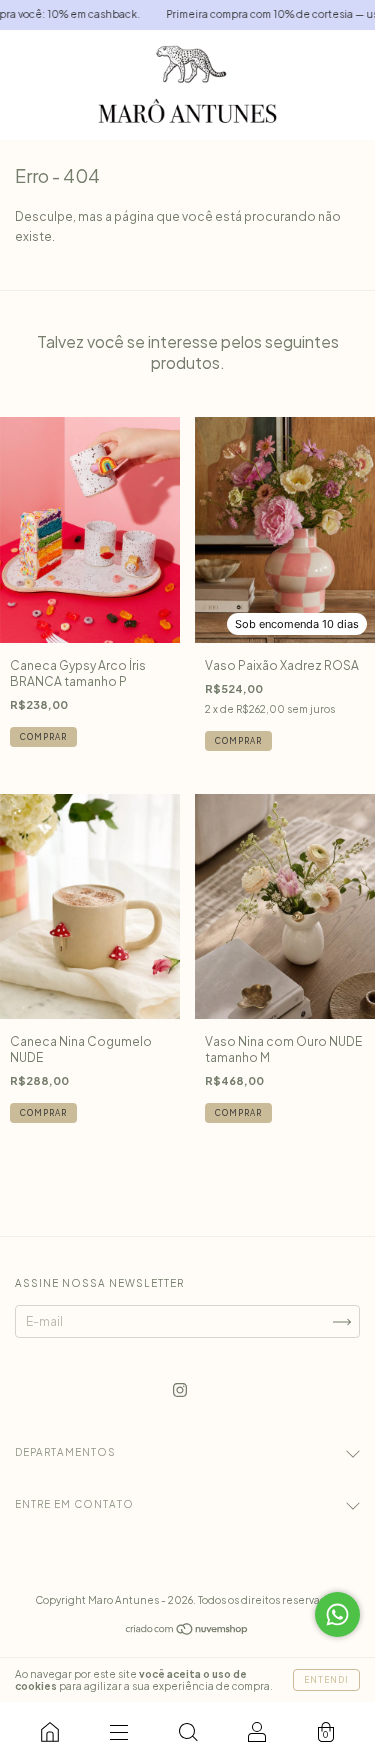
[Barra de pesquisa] (187, 1732)
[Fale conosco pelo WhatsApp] (337, 1614)
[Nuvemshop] (187, 1631)
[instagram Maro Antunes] (180, 1390)
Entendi (326, 1680)
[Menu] (118, 1732)
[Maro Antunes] (49, 1732)
